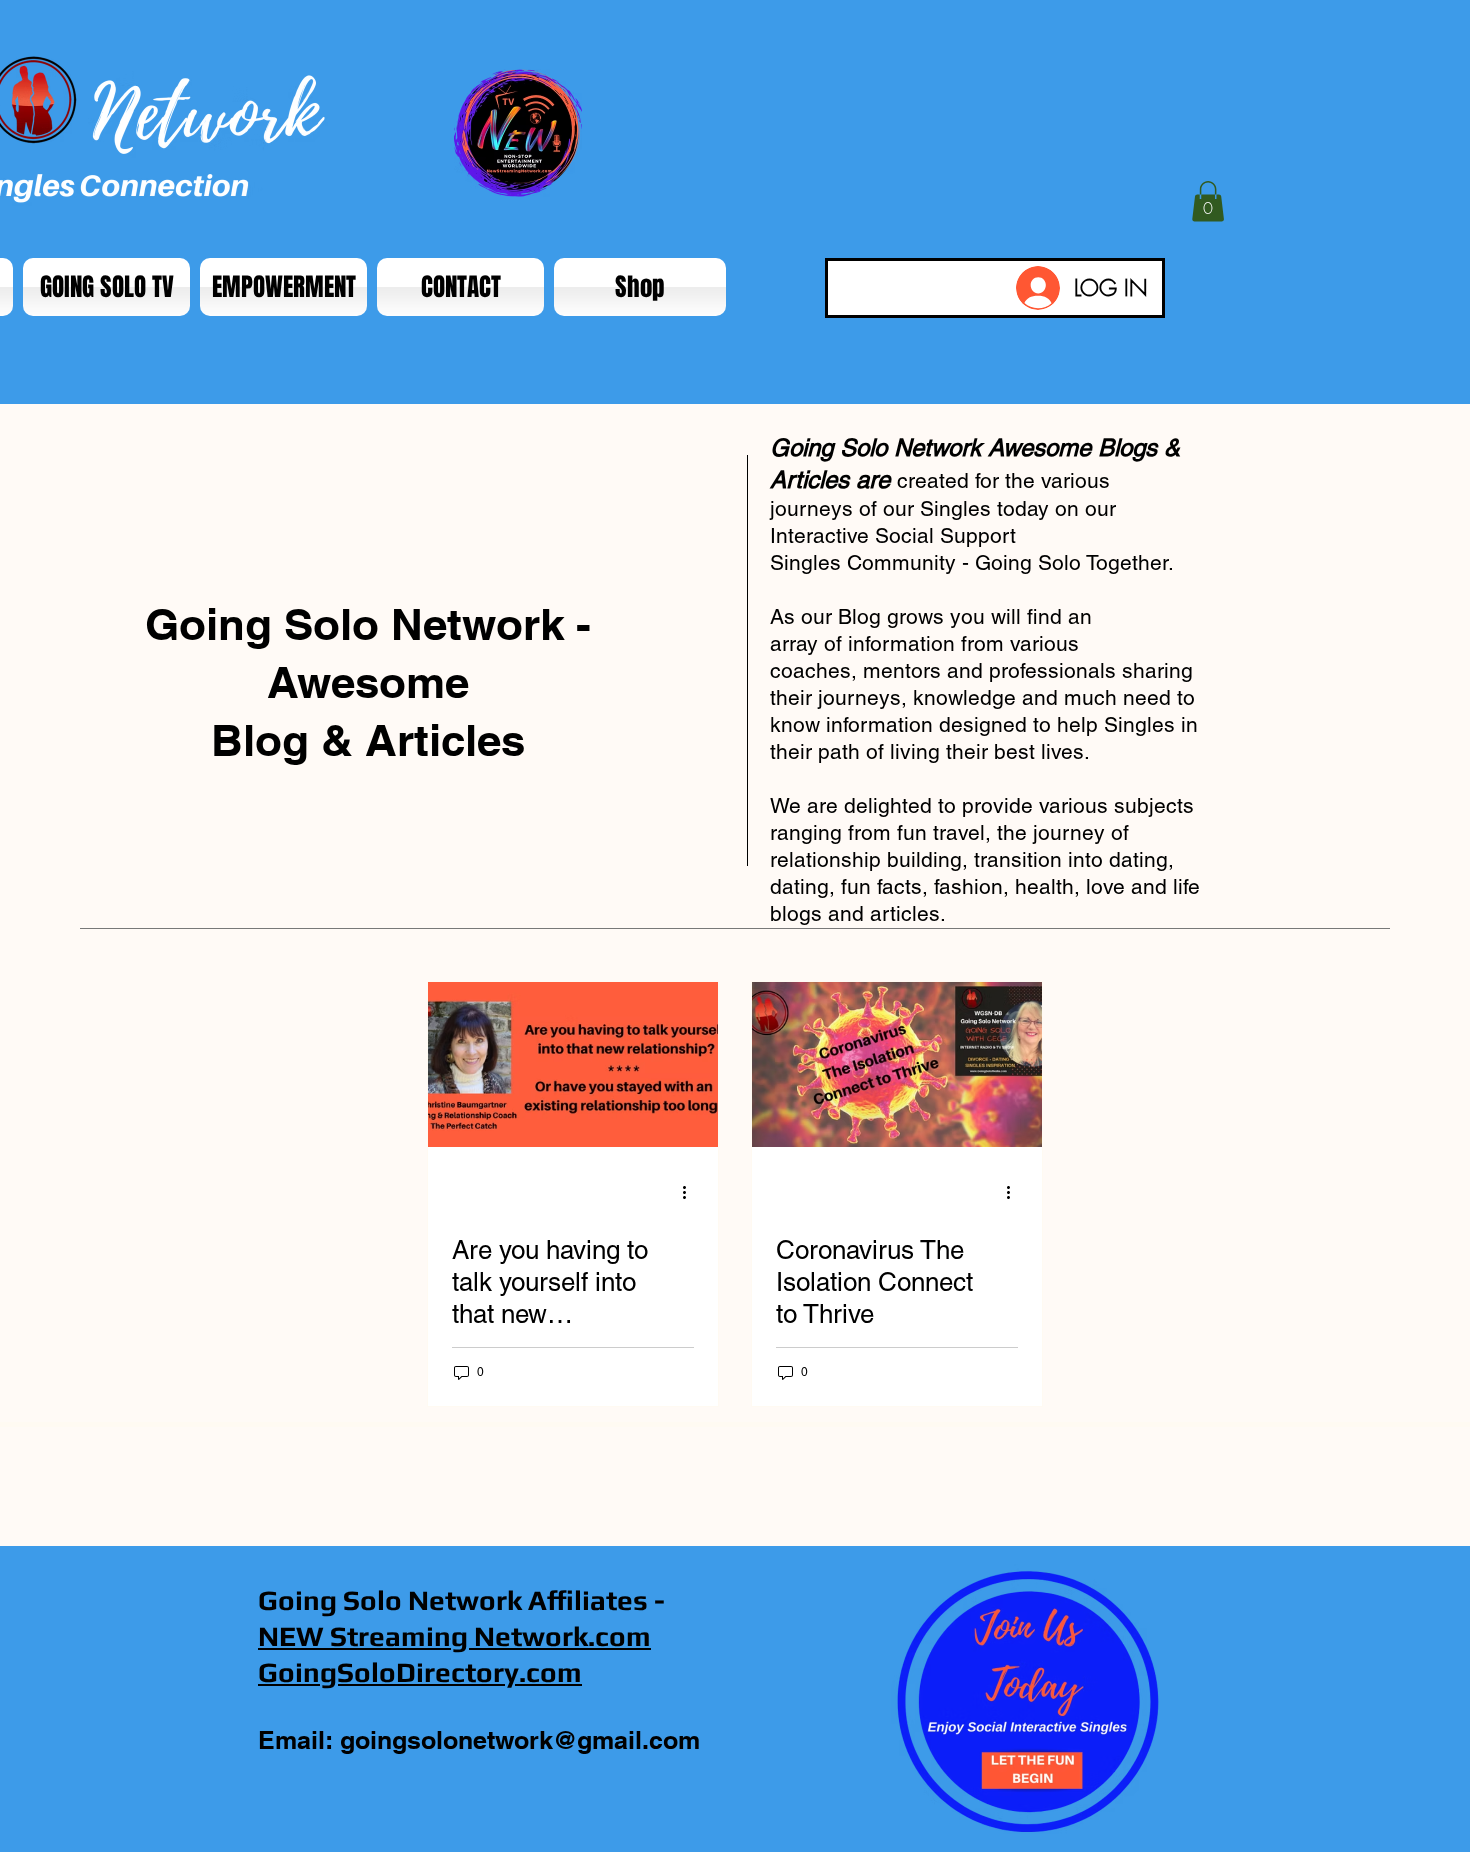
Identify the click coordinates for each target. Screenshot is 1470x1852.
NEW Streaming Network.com (454, 1636)
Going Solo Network (390, 1600)
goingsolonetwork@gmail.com (520, 1740)
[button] (1208, 201)
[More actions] (691, 1192)
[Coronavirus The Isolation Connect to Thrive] (897, 1064)
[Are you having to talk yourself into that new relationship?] (573, 1064)
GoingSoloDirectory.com (420, 1672)
